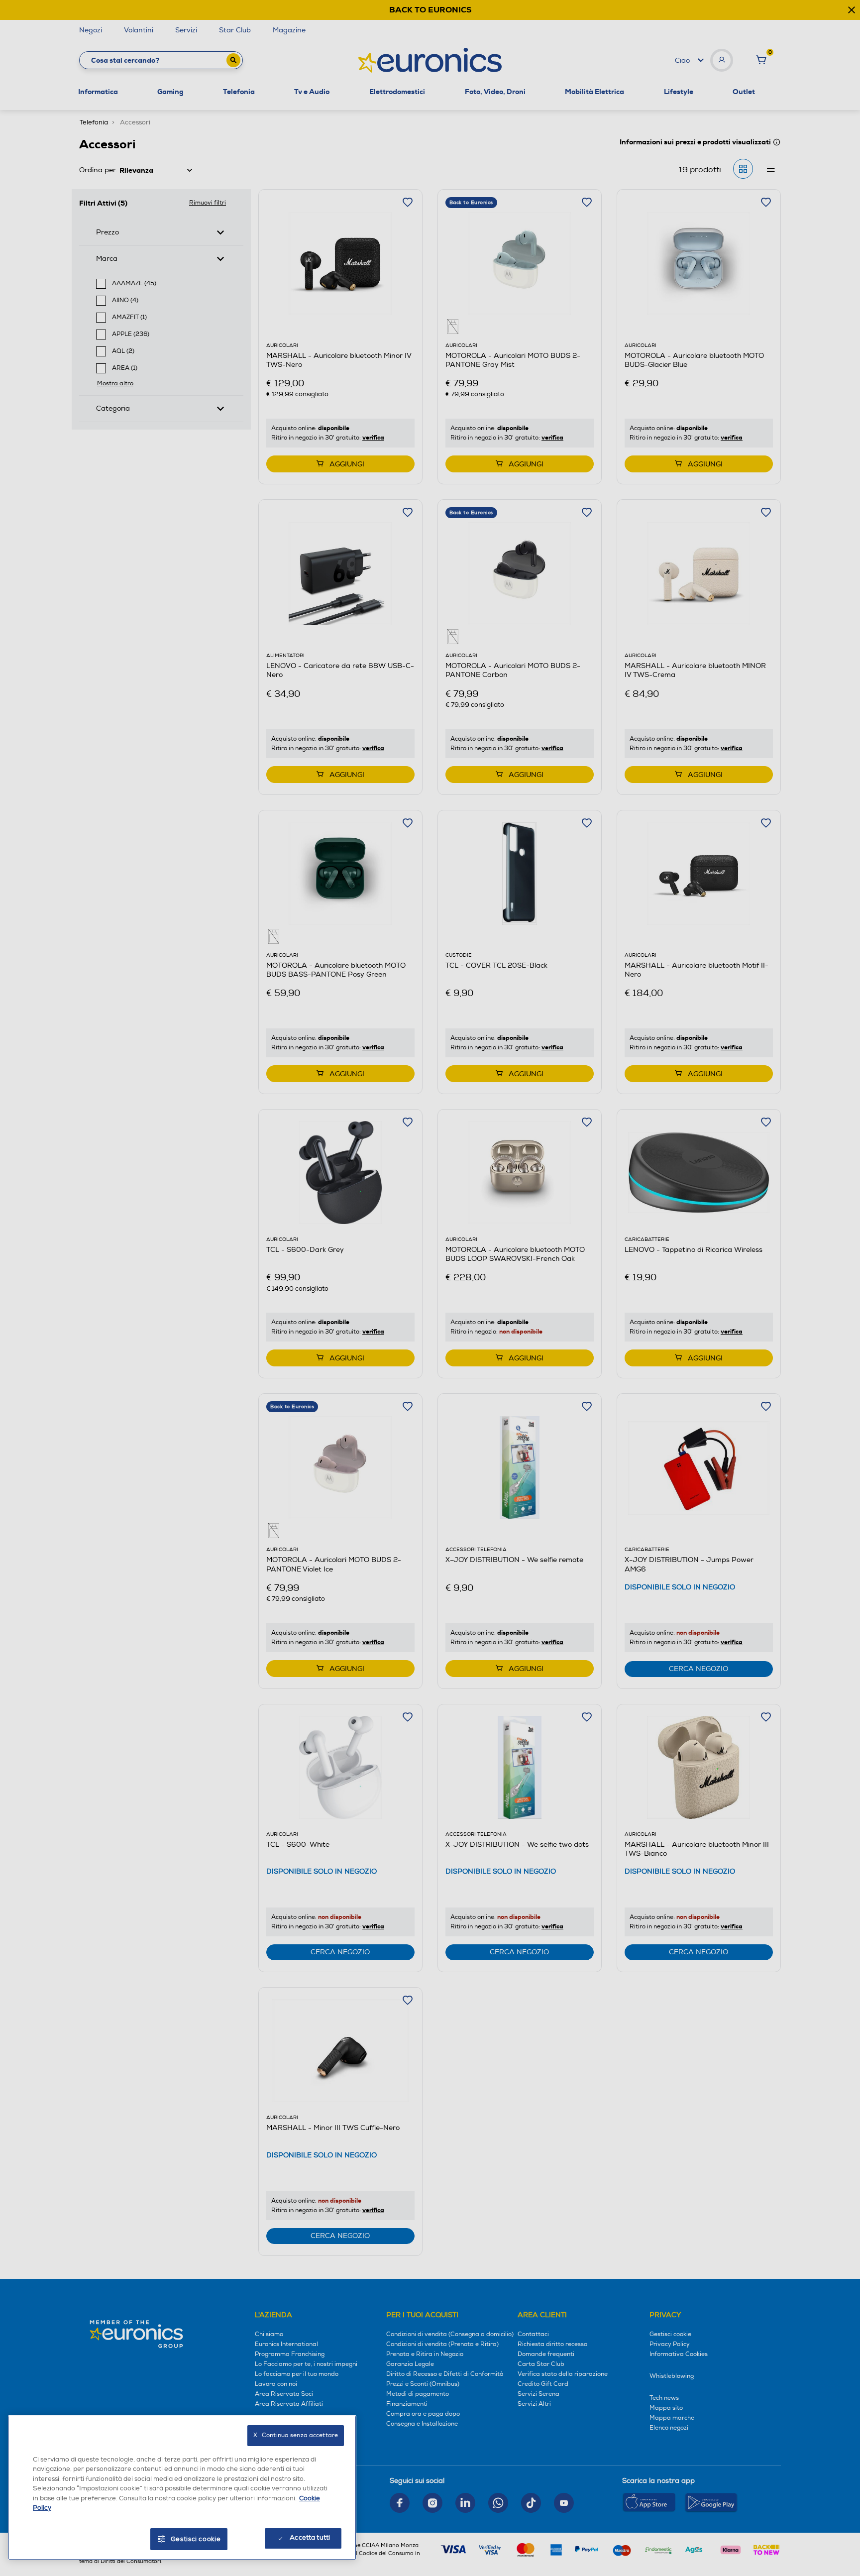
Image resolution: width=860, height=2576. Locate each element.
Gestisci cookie (196, 2539)
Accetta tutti (310, 2538)
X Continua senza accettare (296, 2435)
